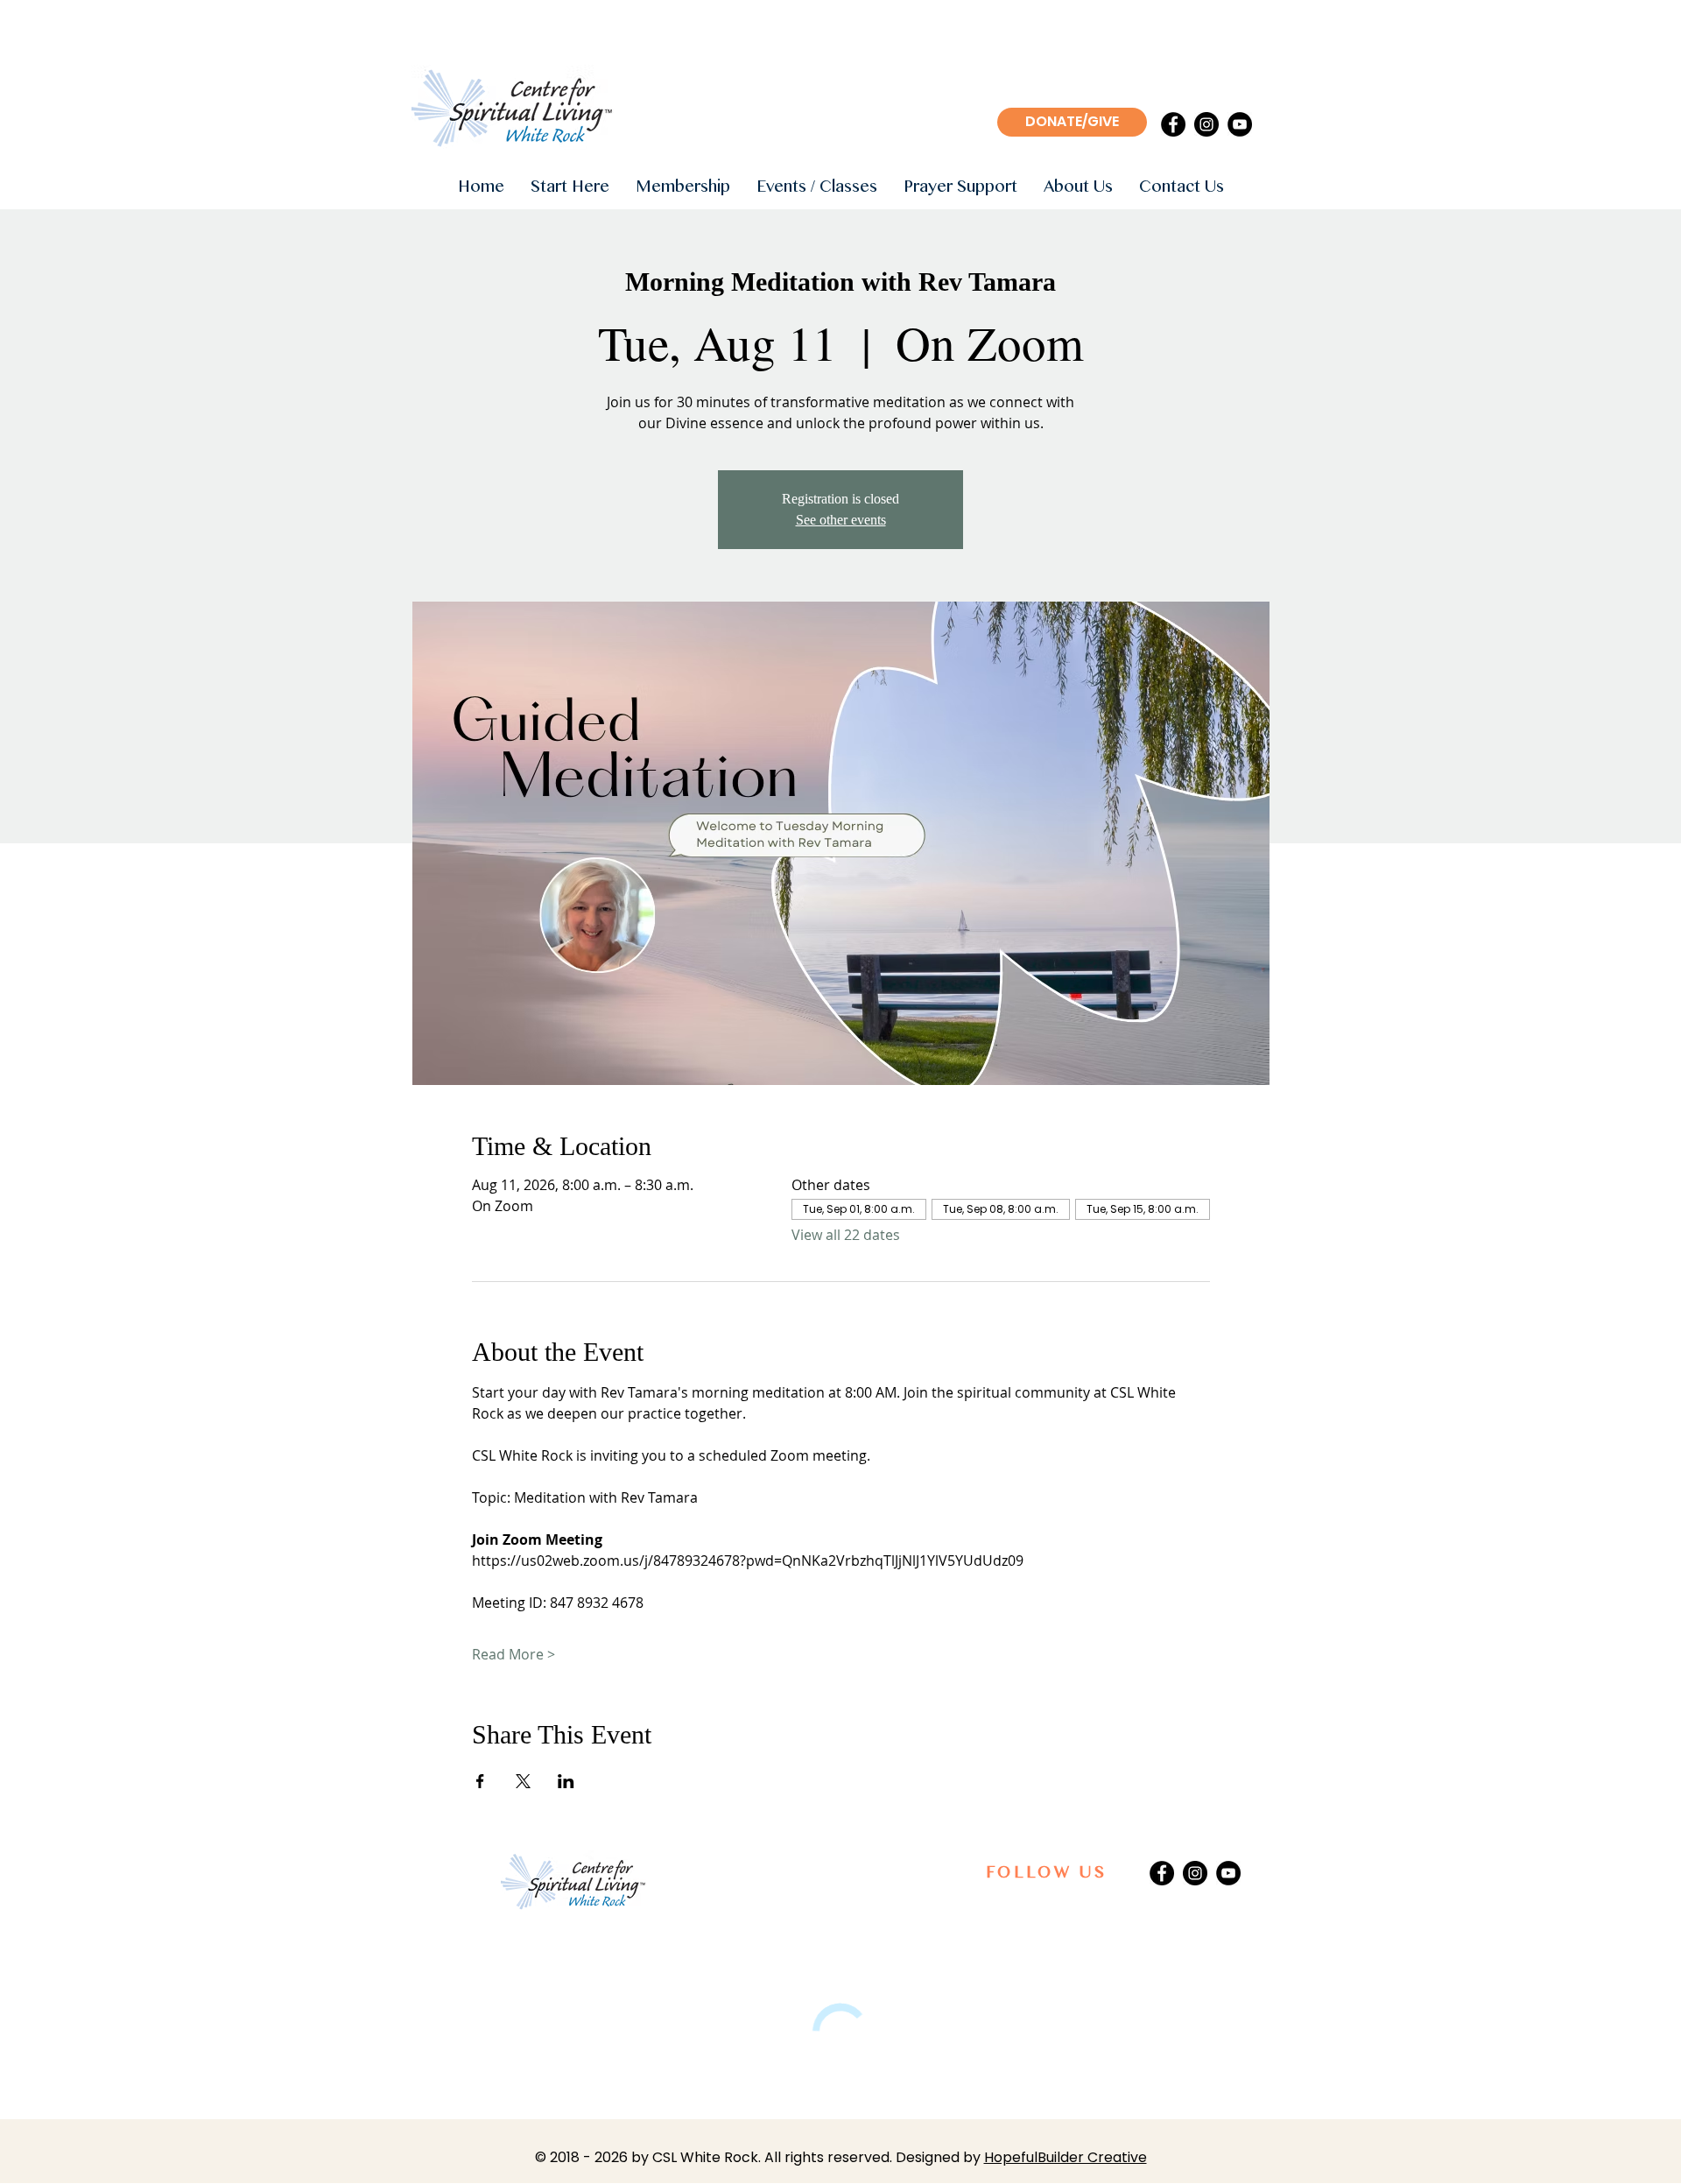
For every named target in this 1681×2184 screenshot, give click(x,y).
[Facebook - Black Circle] (1173, 124)
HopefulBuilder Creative (1066, 2157)
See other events (841, 520)
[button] (570, 188)
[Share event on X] (523, 1781)
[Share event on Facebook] (480, 1781)
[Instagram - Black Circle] (1206, 124)
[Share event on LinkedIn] (566, 1781)
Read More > (513, 1654)
